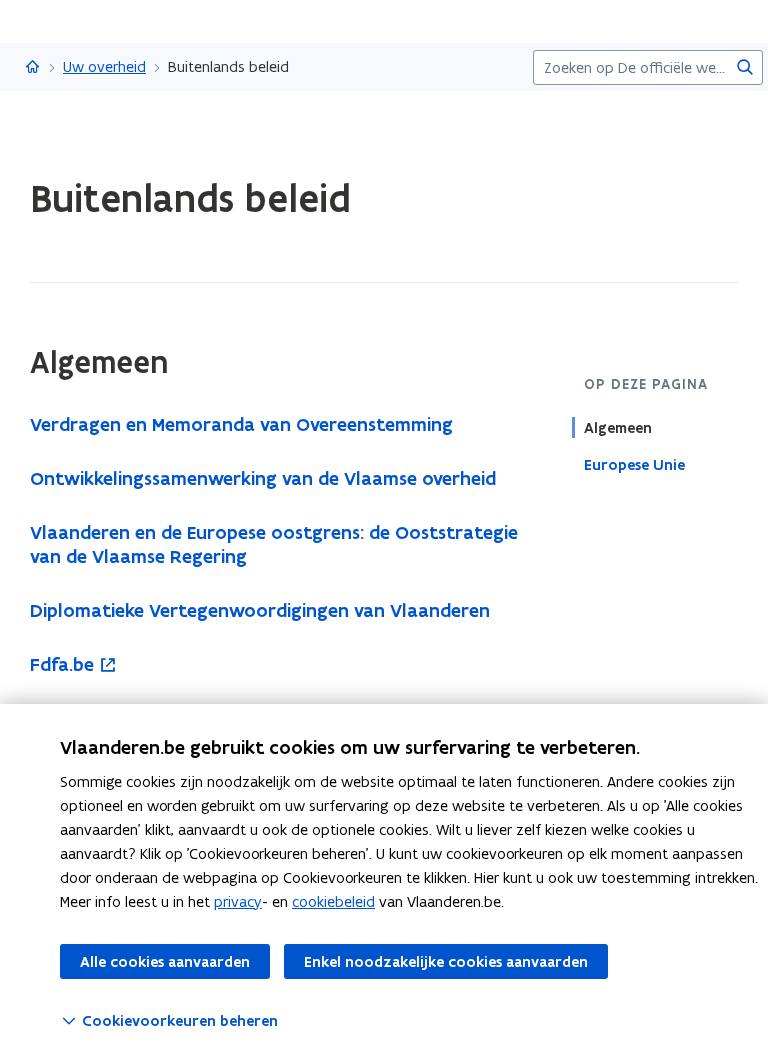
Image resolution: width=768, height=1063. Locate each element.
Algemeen (618, 428)
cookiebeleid (333, 901)
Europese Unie (634, 465)
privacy (238, 901)
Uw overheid (104, 66)
